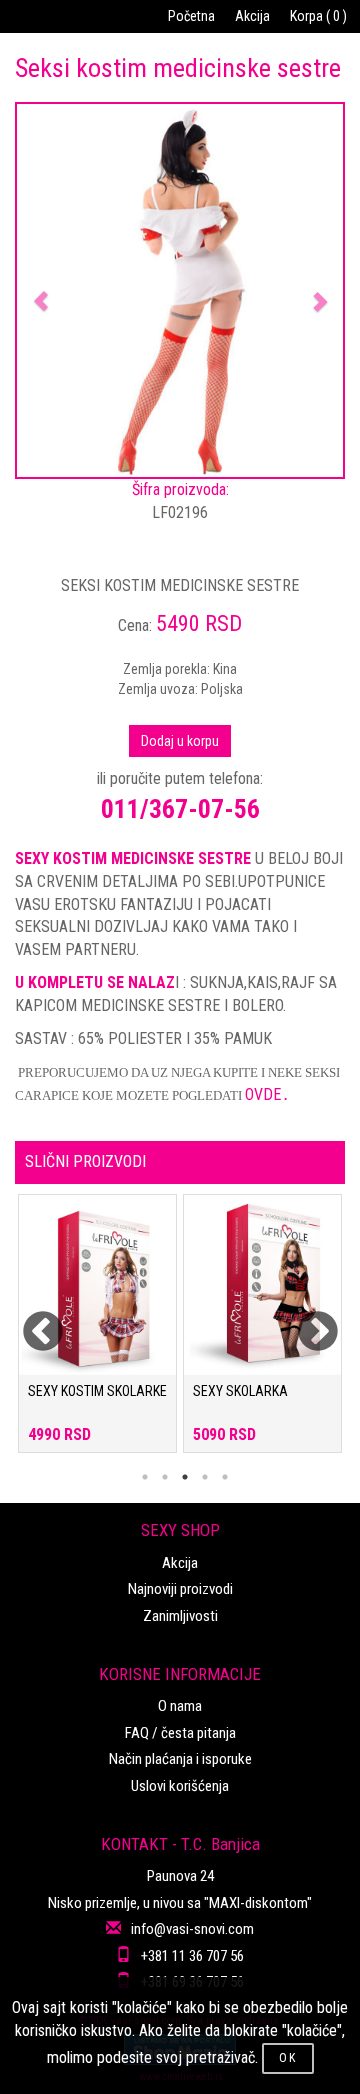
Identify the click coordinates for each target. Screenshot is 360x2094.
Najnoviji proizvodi (180, 1589)
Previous (30, 1320)
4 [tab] (205, 1477)
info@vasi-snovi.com (192, 1929)
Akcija (252, 16)
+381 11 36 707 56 (192, 1956)
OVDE (266, 1094)
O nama (180, 1706)
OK (288, 2058)
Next (305, 1320)
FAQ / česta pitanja (180, 1733)
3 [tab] (185, 1477)
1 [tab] (145, 1477)
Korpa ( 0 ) (318, 16)
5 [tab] (225, 1477)
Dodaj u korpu (180, 741)
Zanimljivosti (180, 1616)
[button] (41, 290)
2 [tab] (165, 1477)
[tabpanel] (97, 1333)
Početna (191, 16)
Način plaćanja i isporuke (180, 1759)
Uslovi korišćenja (180, 1786)
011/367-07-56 (180, 809)
